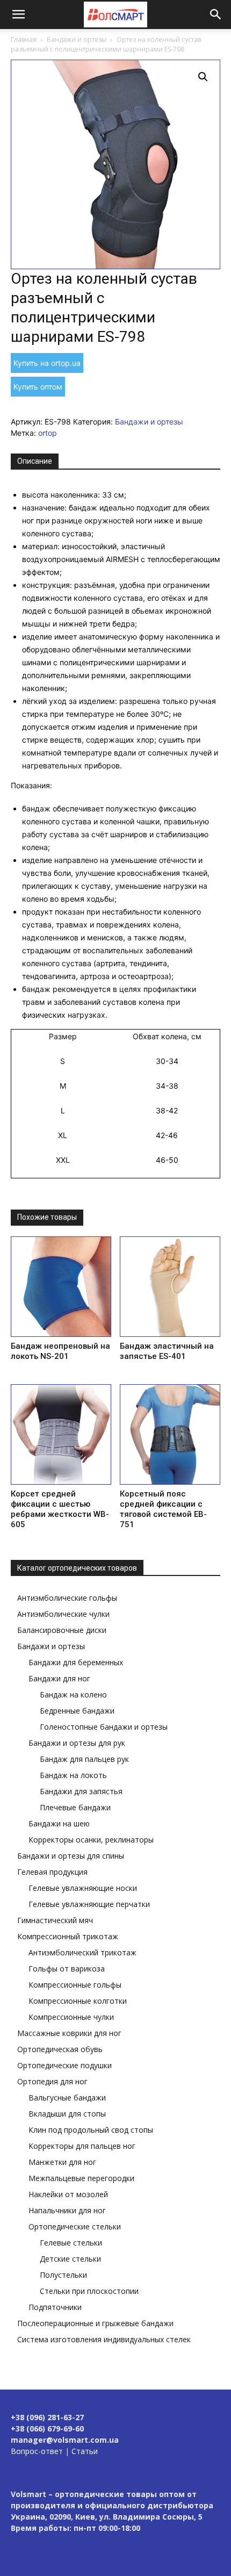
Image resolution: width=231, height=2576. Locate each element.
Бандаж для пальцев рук (84, 1759)
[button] (18, 15)
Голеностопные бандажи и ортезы (104, 1727)
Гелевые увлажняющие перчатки (89, 1904)
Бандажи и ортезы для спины (71, 1856)
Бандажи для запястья (81, 1791)
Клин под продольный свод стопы (91, 2130)
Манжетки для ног (62, 2162)
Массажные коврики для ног (69, 2033)
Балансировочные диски (62, 1630)
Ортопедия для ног (52, 2081)
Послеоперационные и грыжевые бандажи (95, 2323)
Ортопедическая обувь (60, 2049)
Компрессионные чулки (71, 2017)
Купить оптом (38, 387)
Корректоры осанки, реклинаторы (91, 1840)
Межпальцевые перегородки (81, 2178)
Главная (24, 39)
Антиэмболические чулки (63, 1614)
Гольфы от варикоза (67, 1969)
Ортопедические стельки (75, 2226)
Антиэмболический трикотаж (82, 1952)
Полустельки (63, 2275)
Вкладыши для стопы (67, 2114)
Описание (35, 461)
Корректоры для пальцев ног (82, 2146)
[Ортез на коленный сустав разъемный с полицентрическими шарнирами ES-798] (115, 164)
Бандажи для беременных (76, 1662)
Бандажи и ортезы (77, 39)
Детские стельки (70, 2259)
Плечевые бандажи (75, 1807)
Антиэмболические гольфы (67, 1598)
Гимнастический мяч (55, 1920)
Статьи (85, 2451)
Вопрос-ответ (37, 2451)
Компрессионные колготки (78, 2001)
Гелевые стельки (71, 2243)
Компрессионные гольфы (75, 1985)
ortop (48, 433)
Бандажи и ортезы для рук (77, 1743)
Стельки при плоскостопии (89, 2291)
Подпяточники (55, 2307)
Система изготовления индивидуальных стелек (104, 2339)
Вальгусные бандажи (67, 2098)
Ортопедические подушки (64, 2065)
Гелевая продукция (52, 1872)
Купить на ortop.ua (47, 363)
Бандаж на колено (73, 1694)
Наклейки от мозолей (68, 2194)
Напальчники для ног (67, 2210)
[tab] (35, 462)
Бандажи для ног (59, 1678)
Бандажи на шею (59, 1823)
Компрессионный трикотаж (68, 1936)
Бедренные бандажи (77, 1711)
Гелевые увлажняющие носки (83, 1888)
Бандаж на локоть (73, 1775)
